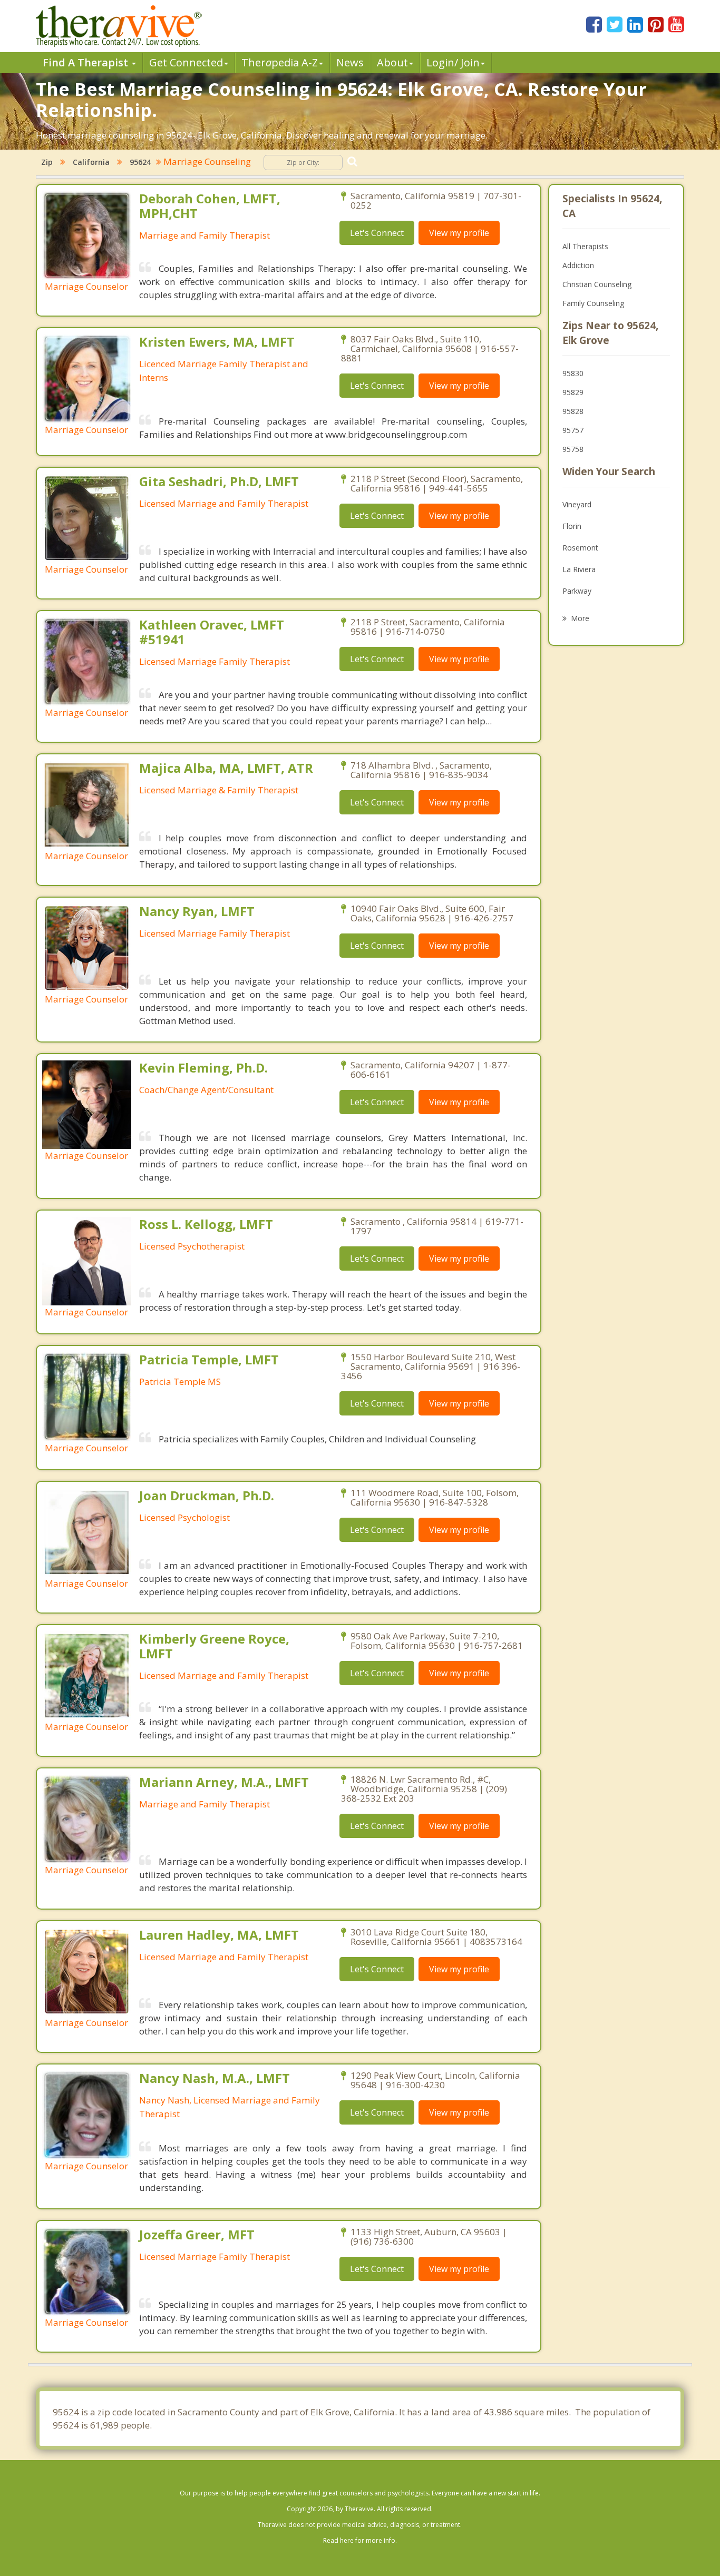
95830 (573, 373)
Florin (572, 526)
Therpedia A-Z (280, 62)
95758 (573, 449)
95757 (573, 430)
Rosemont (580, 548)
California (91, 162)
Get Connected (186, 62)
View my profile (459, 233)
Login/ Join (453, 62)
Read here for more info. (360, 2540)
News (350, 62)
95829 (573, 392)
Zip (47, 162)
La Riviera (579, 569)
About (392, 62)
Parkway (577, 591)
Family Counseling (593, 303)
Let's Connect (377, 233)
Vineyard (577, 504)
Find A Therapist (87, 62)
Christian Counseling (597, 284)
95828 (573, 411)
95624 (140, 162)
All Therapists (585, 246)
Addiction (578, 265)
